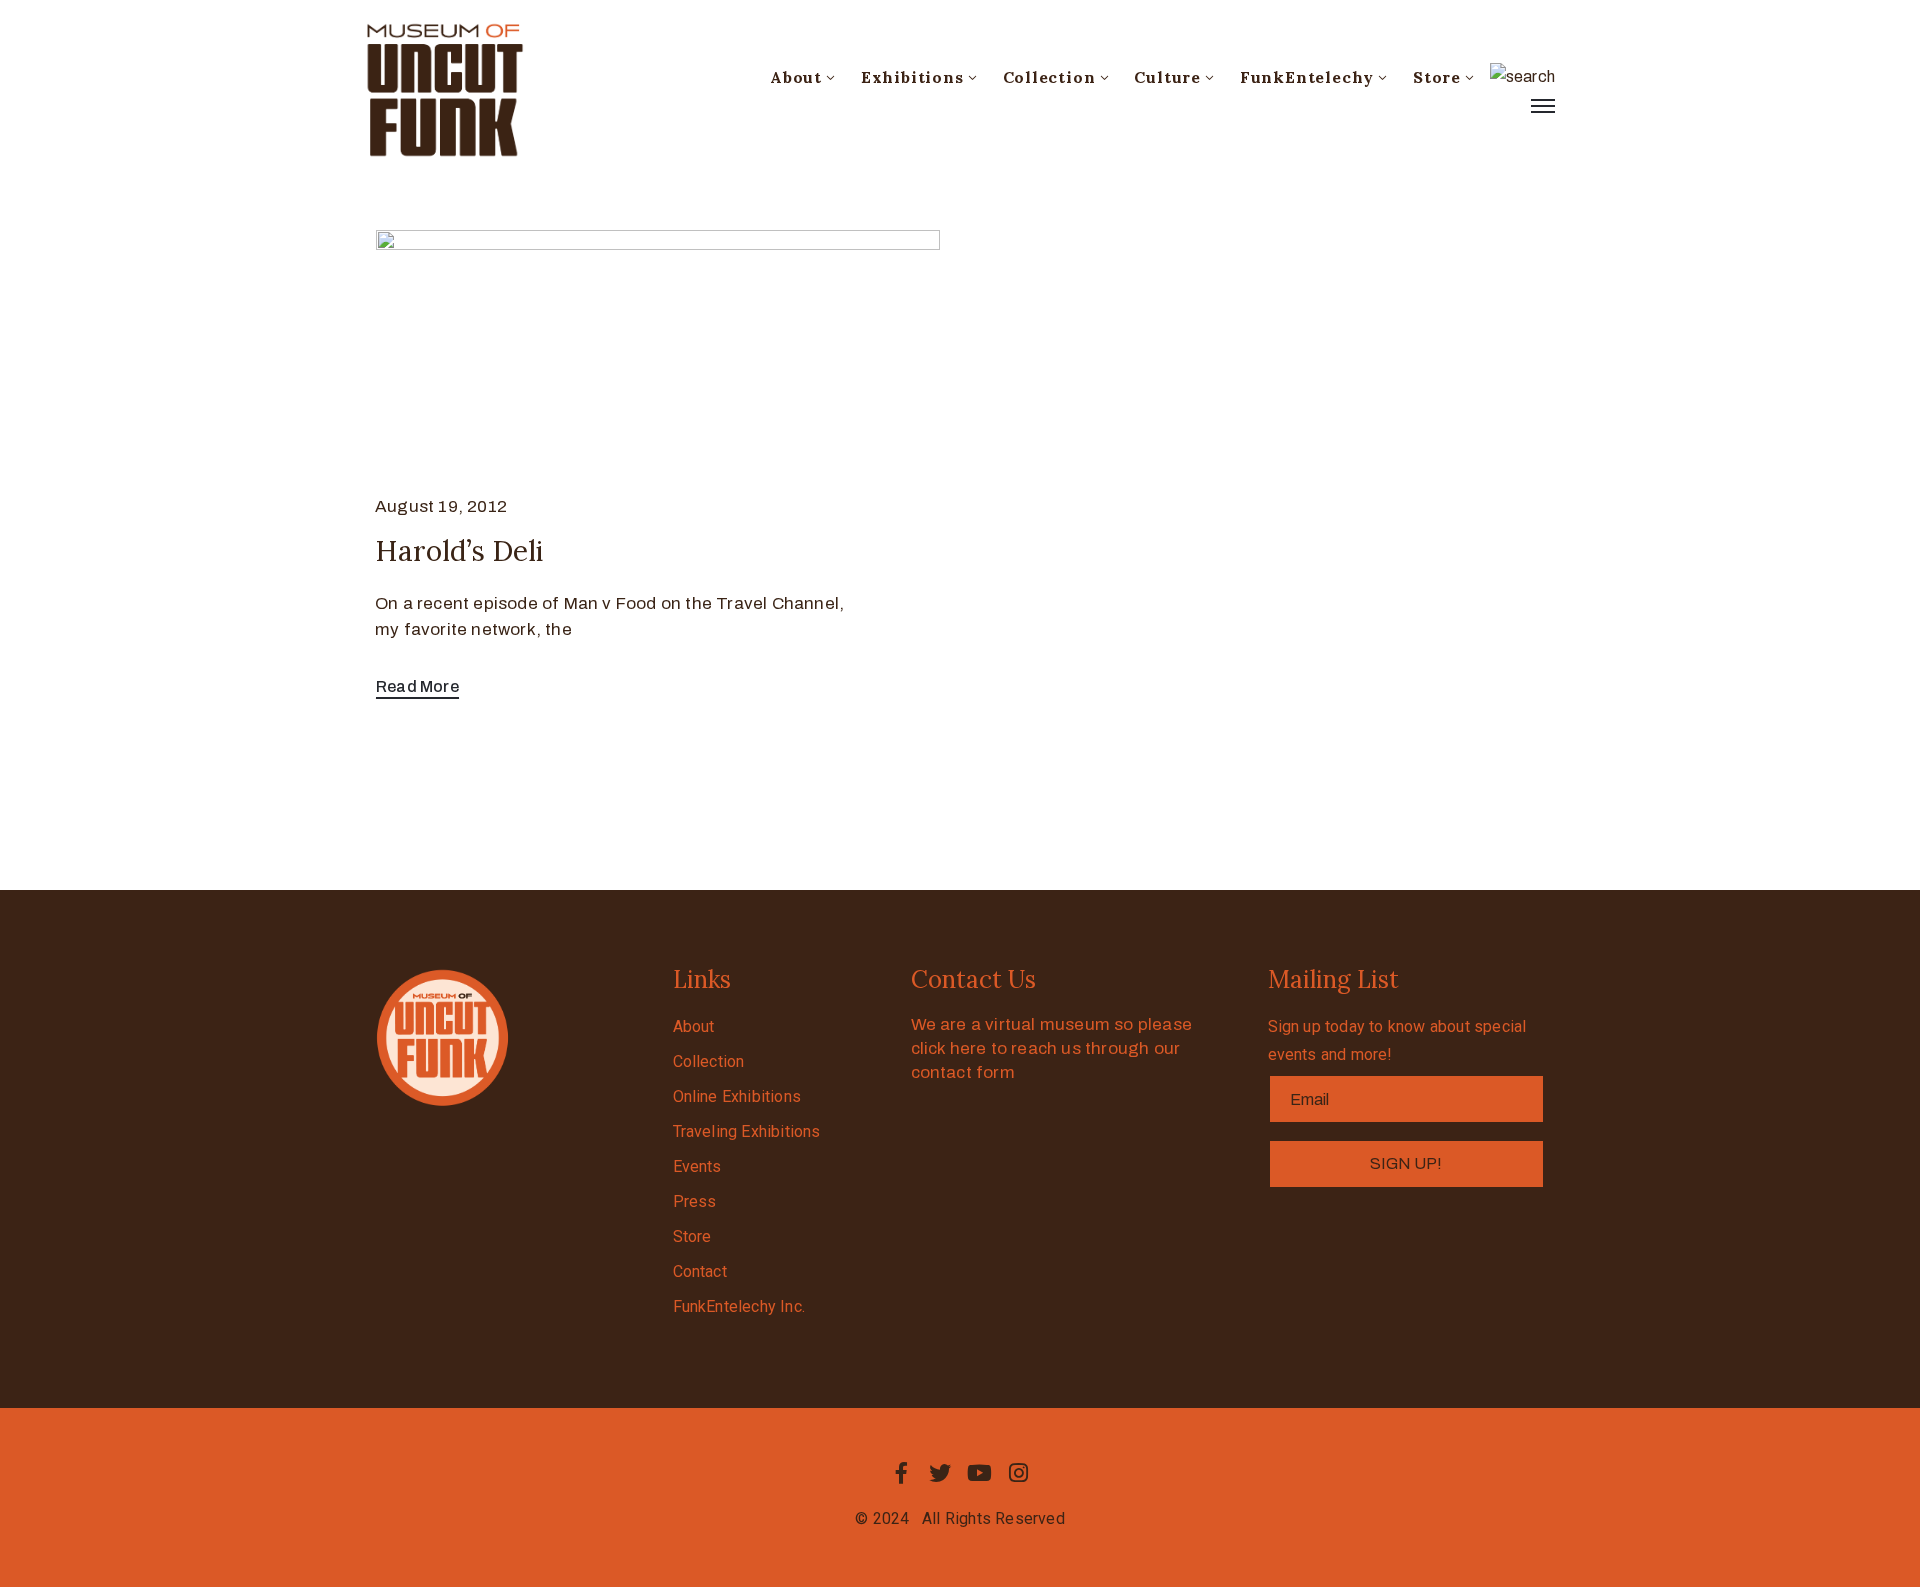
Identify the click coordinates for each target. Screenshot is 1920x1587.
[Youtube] (980, 1473)
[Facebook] (901, 1473)
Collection (1049, 77)
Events (697, 1166)
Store (1437, 77)
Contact (700, 1271)
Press (695, 1201)
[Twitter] (940, 1473)
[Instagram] (1019, 1473)
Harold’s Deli (459, 551)
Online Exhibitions (737, 1096)
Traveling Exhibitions (747, 1131)
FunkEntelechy (1307, 77)
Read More (417, 686)
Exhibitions (912, 77)
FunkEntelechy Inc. (739, 1306)
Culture (1167, 77)
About (796, 77)
